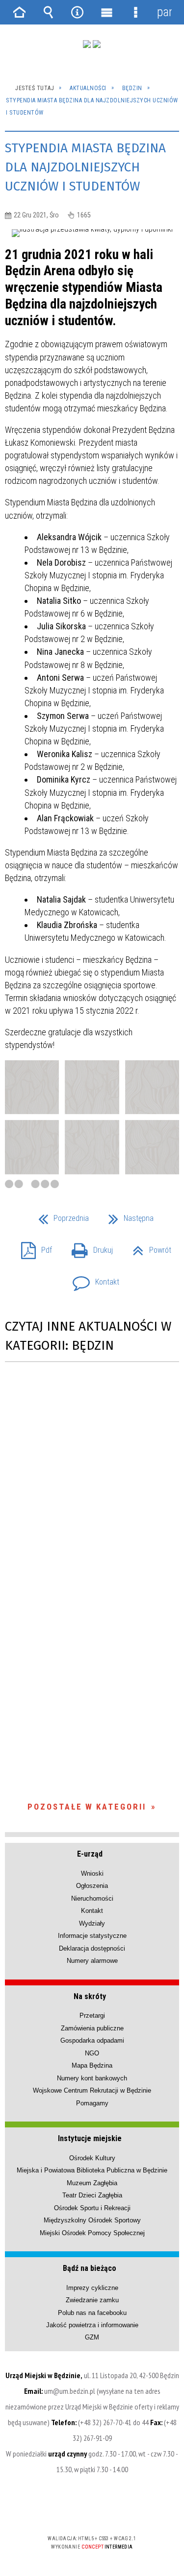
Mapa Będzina (92, 2065)
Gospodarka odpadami (92, 2040)
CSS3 (91, 2510)
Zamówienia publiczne (92, 2028)
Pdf (33, 1247)
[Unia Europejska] (97, 44)
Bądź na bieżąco (90, 2268)
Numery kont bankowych (92, 2078)
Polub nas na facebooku (92, 2313)
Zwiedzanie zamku (92, 2300)
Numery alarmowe (92, 1961)
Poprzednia (60, 1215)
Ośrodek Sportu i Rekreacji (92, 2208)
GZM (92, 2337)
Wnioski (92, 1873)
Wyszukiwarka (49, 12)
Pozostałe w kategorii (87, 1807)
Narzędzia (78, 12)
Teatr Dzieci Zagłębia (92, 2195)
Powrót (148, 1247)
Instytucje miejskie (90, 2138)
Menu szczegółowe (135, 12)
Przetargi (92, 2015)
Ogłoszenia (92, 1886)
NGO (92, 2053)
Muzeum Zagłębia (92, 2183)
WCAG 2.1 (122, 2510)
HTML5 (77, 2510)
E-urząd (90, 1854)
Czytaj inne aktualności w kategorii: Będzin (88, 1336)
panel (164, 12)
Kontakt (92, 1279)
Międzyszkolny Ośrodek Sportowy (92, 2220)
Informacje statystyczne (92, 1936)
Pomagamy (92, 2103)
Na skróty (90, 1996)
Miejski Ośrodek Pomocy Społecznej (92, 2233)
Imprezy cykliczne (92, 2288)
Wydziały (92, 1923)
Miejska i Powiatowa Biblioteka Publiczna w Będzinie (92, 2170)
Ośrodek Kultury (92, 2158)
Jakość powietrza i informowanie (92, 2325)
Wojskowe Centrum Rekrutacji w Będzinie (92, 2090)
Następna (127, 1215)
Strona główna (20, 12)
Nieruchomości (92, 1898)
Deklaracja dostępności (92, 1948)
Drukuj (88, 1247)
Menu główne (106, 12)
